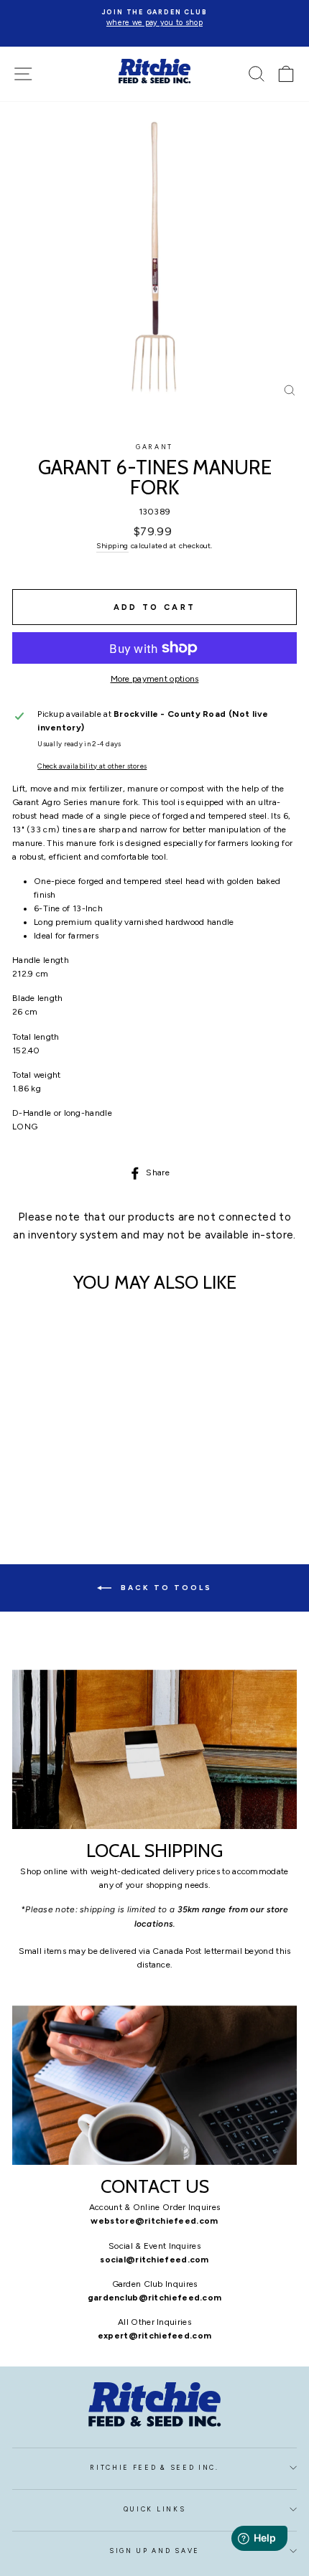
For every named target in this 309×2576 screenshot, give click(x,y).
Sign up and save (154, 2551)
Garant (154, 447)
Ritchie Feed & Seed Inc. (154, 2468)
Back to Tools (165, 1587)
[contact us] (154, 2086)
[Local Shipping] (154, 1750)
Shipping (112, 546)
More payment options (155, 679)
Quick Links (154, 2509)
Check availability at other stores (92, 766)
